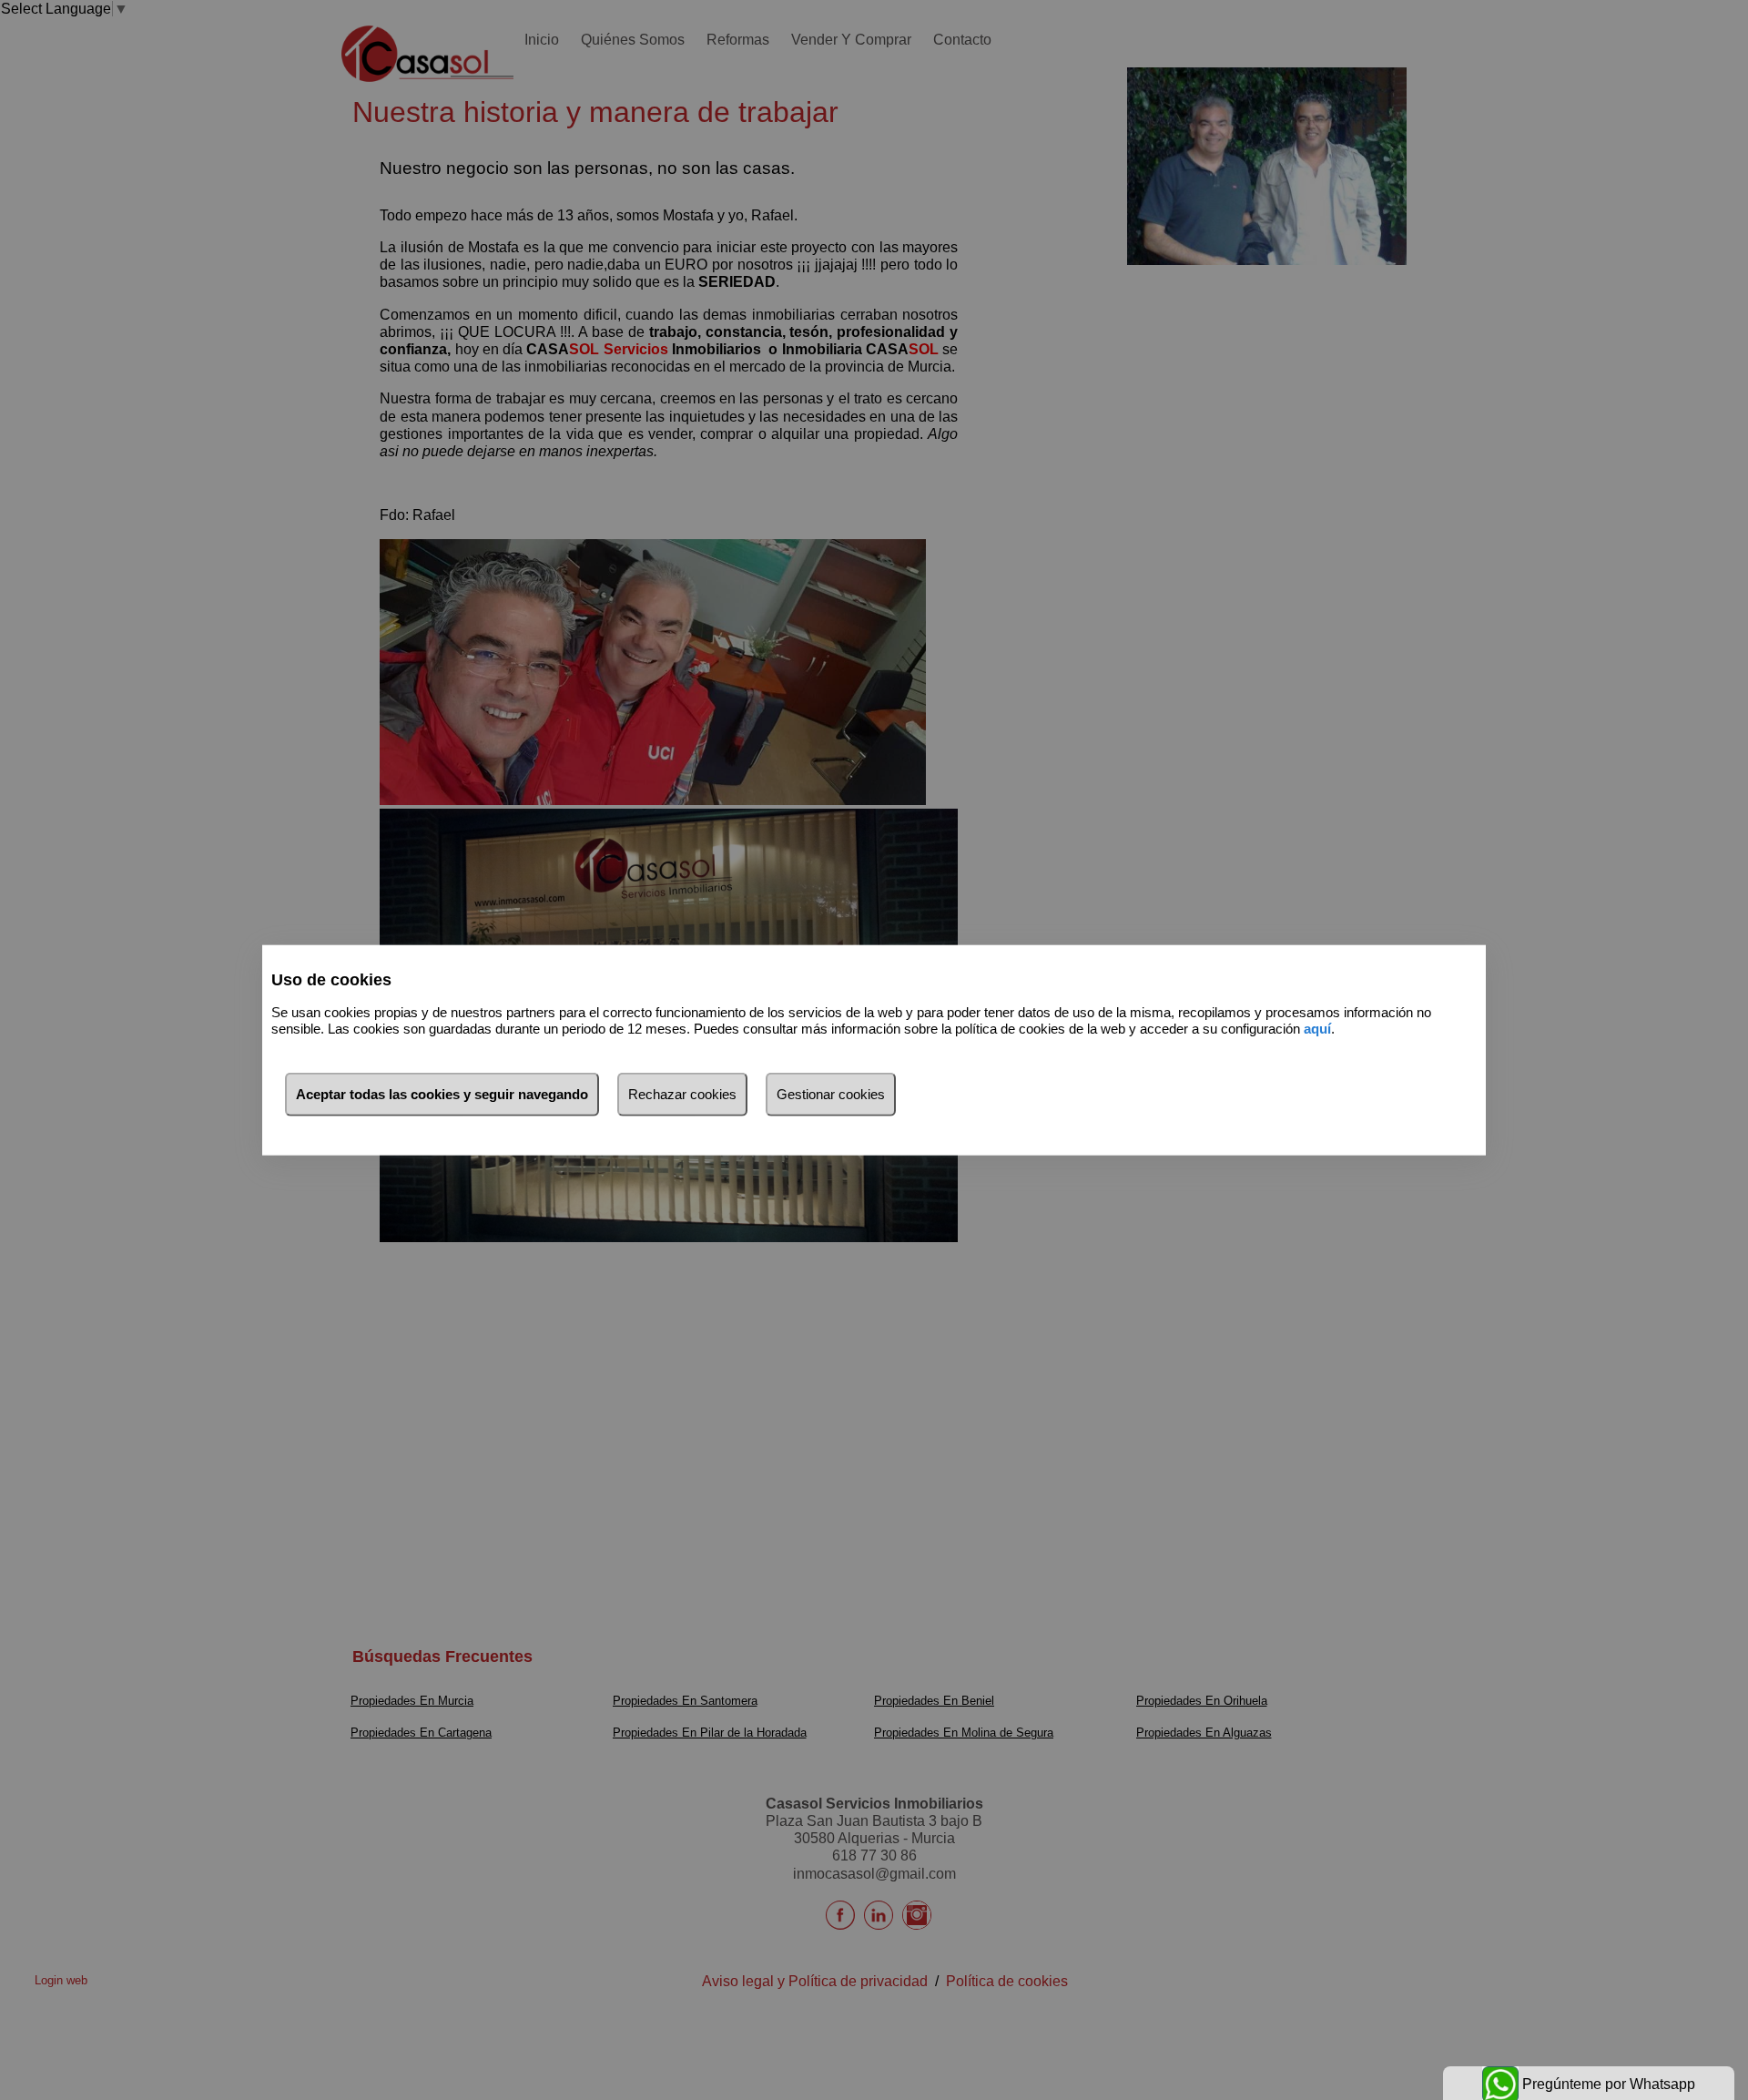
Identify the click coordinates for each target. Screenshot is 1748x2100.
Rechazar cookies (682, 1093)
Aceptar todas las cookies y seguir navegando (442, 1093)
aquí (1317, 1029)
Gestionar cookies (831, 1093)
